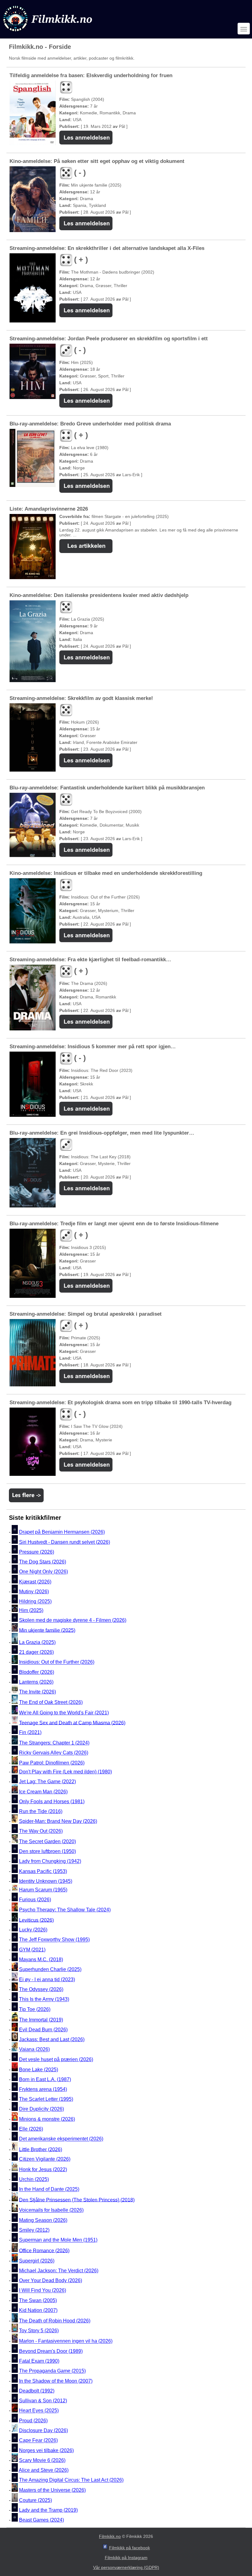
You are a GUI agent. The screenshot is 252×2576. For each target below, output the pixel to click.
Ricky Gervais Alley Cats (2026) (54, 1753)
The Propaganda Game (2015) (52, 2371)
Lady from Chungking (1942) (50, 1861)
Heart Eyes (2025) (39, 2411)
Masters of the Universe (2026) (52, 2490)
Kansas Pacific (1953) (43, 1871)
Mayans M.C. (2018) (41, 1960)
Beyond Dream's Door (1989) (51, 2351)
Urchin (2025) (34, 2179)
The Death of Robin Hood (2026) (55, 2321)
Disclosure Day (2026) (43, 2430)
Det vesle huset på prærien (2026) (56, 2059)
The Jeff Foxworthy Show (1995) (54, 1940)
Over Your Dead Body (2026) (51, 2280)
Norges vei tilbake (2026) (46, 2450)
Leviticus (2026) (36, 1920)
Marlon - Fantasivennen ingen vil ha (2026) (66, 2341)
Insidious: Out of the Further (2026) (57, 1662)
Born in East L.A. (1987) (45, 2079)
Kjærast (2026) (35, 1582)
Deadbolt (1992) (37, 2391)
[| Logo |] (48, 33)
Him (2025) (31, 1610)
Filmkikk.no (110, 2536)
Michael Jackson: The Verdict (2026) (59, 2271)
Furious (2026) (35, 1900)
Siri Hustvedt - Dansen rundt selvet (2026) (65, 1542)
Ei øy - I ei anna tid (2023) (47, 1979)
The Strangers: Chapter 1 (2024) (54, 1743)
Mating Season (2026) (43, 2220)
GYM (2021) (32, 1950)
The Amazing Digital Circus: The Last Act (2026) (71, 2480)
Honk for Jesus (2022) (43, 2169)
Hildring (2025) (35, 1602)
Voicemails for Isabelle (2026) (51, 2210)
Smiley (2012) (34, 2230)
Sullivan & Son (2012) (43, 2401)
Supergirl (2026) (37, 2261)
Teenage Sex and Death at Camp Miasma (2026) (72, 1723)
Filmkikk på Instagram (126, 2558)
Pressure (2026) (37, 1552)
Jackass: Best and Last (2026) (52, 2039)
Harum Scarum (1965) (43, 1890)
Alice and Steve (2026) (44, 2470)
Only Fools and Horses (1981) (52, 1802)
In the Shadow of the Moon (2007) (56, 2381)
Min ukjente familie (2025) (47, 1630)
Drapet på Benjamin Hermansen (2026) (62, 1532)
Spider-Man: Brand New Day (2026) (58, 1821)
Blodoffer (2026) (37, 1672)
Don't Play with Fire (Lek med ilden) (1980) (65, 1772)
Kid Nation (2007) (38, 2310)
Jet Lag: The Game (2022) (47, 1782)
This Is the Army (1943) (44, 1999)
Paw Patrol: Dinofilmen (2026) (52, 1763)
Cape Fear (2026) (38, 2441)
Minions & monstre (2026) (47, 2119)
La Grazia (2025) (37, 1642)
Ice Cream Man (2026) (43, 1792)
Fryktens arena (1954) (43, 2089)
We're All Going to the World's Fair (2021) (64, 1713)
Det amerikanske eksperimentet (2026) (61, 2139)
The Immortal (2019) (41, 2020)
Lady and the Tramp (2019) (48, 2510)
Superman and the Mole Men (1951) (58, 2240)
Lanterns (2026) (36, 1682)
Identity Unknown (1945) (46, 1881)
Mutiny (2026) (34, 1592)
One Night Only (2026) (43, 1572)
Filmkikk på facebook (130, 2548)
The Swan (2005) (38, 2300)
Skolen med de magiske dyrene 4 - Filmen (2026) (73, 1620)
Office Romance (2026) (44, 2250)
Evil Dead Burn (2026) (43, 2030)
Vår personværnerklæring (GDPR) (126, 2567)
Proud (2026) (33, 2421)
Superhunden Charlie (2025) (50, 1969)
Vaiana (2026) (34, 2050)
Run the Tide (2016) (41, 1811)
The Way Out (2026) (41, 1831)
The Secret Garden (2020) (47, 1841)
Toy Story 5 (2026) (39, 2331)
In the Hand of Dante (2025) (49, 2189)
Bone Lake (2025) (39, 2070)
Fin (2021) (30, 1732)
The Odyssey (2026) (41, 1989)
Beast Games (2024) (41, 2520)
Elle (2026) (31, 2129)
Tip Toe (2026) (35, 2009)
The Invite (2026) (37, 1692)
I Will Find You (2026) (43, 2291)
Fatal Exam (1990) (39, 2361)
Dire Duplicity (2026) (41, 2109)
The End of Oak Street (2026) (51, 1702)
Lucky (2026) (33, 1930)
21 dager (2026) (36, 1652)
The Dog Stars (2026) (43, 1562)
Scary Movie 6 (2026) (42, 2460)
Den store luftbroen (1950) (47, 1851)
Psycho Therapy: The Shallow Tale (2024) (65, 1910)
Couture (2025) (35, 2500)
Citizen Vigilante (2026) (45, 2159)
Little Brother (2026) (41, 2149)
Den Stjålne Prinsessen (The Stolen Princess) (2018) (77, 2200)
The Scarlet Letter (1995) (46, 2099)
